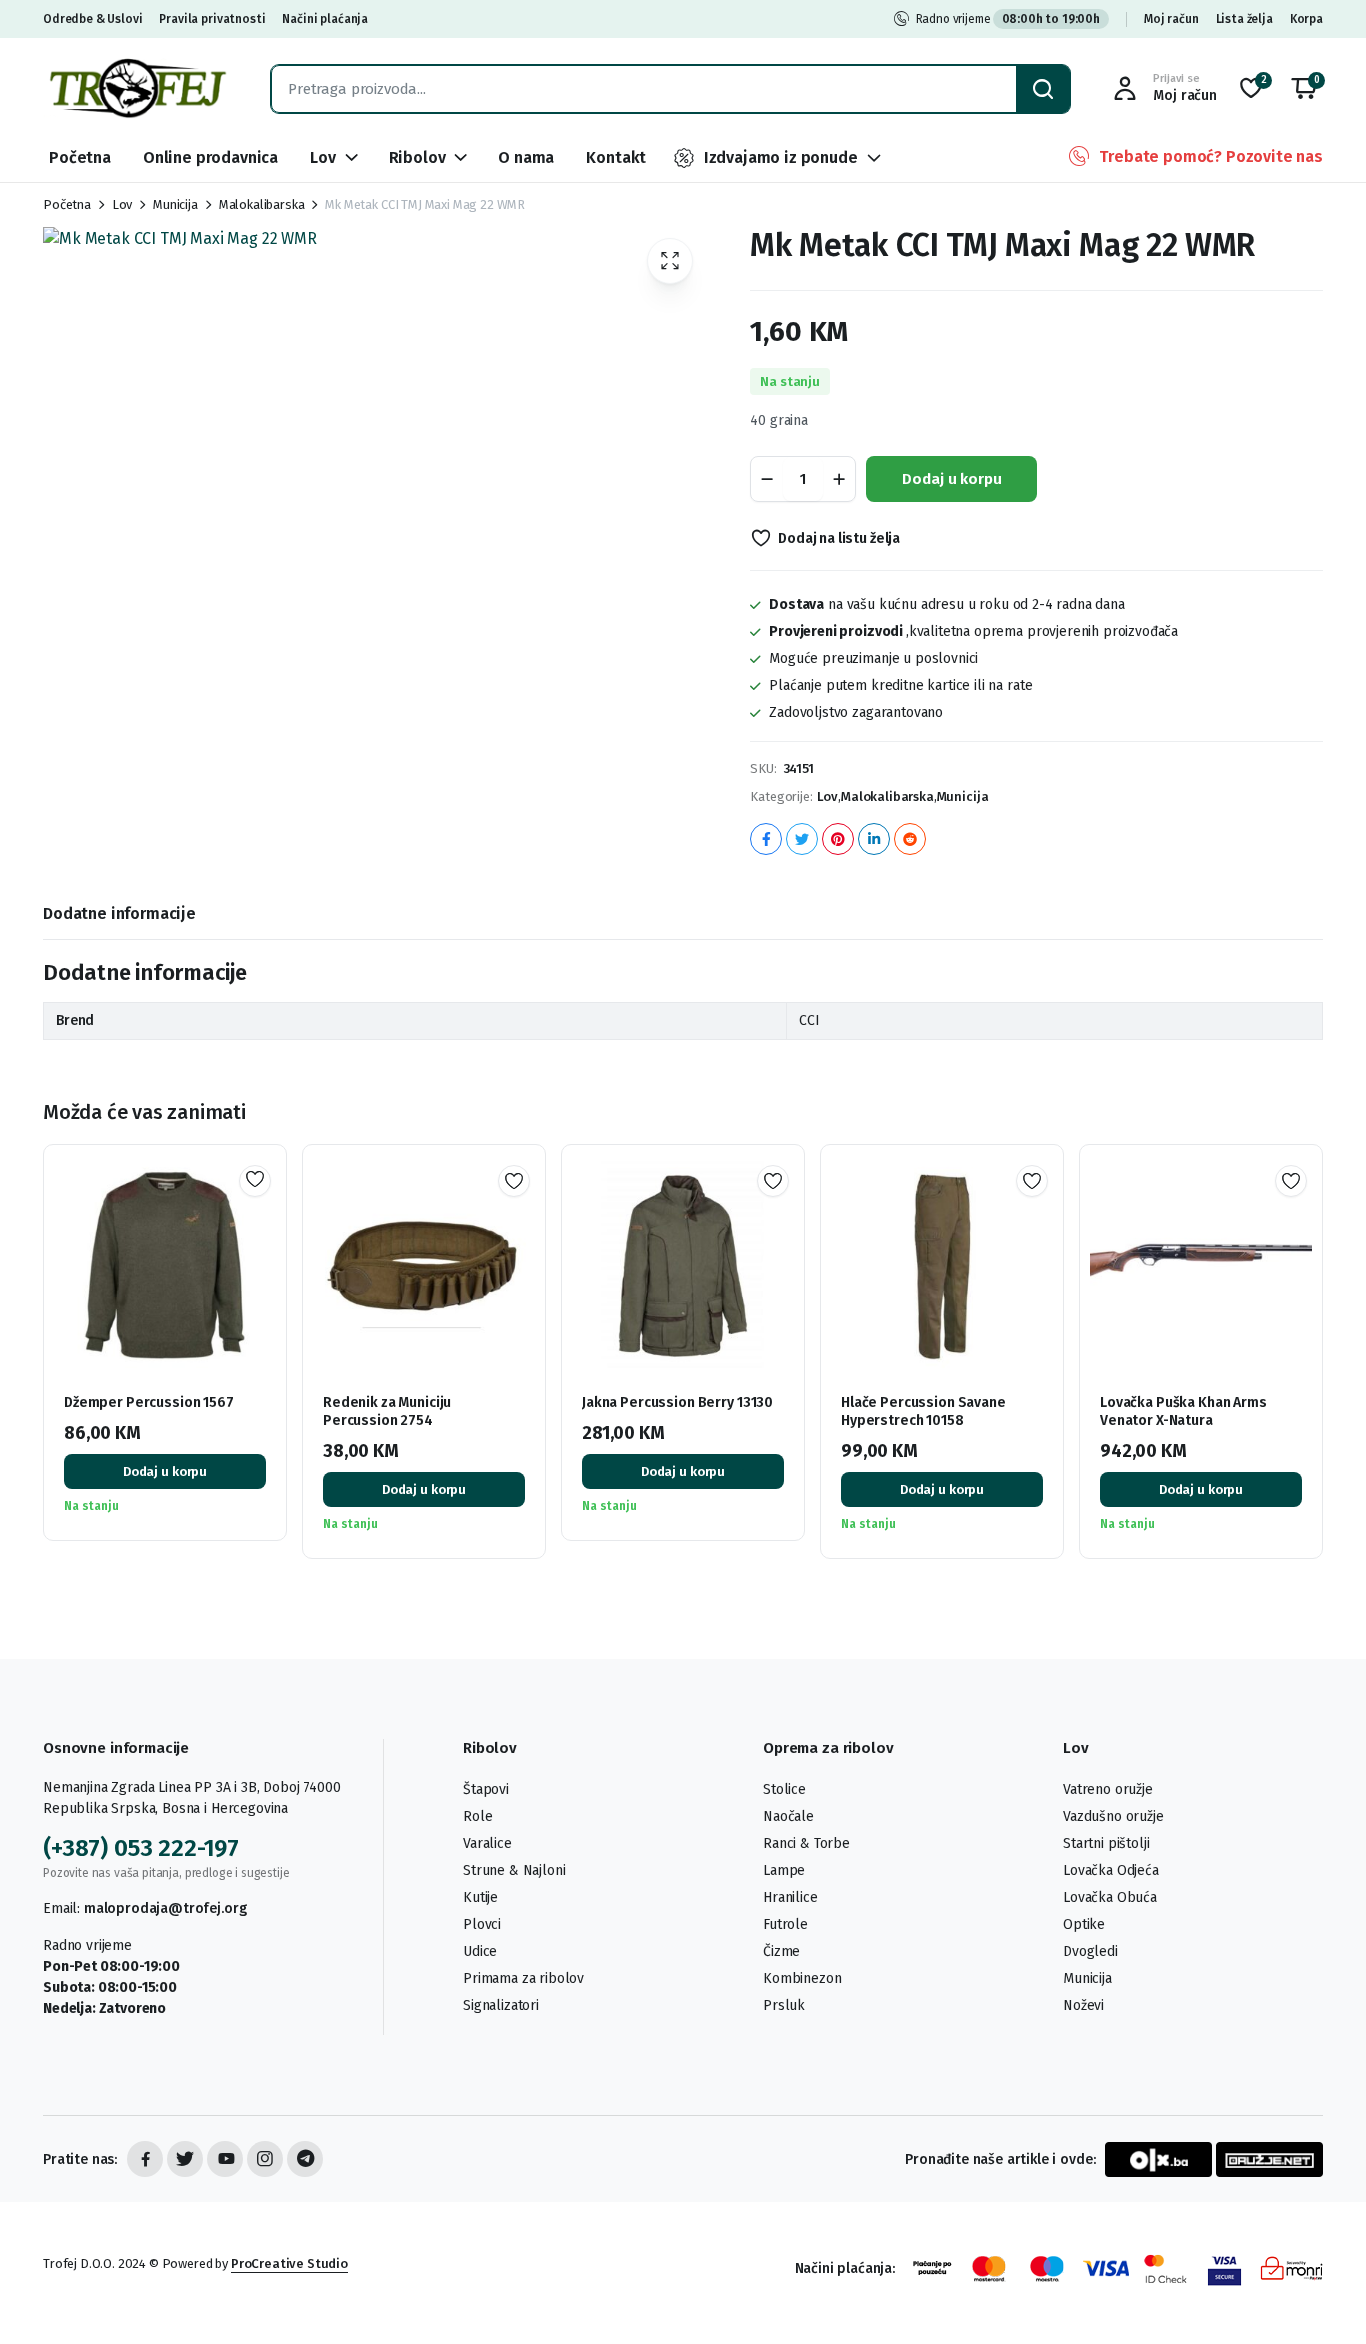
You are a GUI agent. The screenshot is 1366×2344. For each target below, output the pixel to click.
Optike (1084, 1924)
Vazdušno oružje (1113, 1816)
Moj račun (1171, 19)
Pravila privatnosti (212, 19)
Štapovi (486, 1789)
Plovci (482, 1924)
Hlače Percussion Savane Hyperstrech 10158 (923, 1411)
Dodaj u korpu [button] (165, 1471)
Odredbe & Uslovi (92, 19)
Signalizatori (501, 2005)
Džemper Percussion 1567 (149, 1402)
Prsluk (784, 2005)
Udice (480, 1951)
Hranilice (790, 1897)
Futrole (785, 1924)
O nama (526, 157)
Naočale (788, 1816)
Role (477, 1816)
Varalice (487, 1843)
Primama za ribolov (523, 1978)
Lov (323, 157)
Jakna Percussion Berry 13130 (677, 1402)
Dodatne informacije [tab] (119, 913)
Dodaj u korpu (951, 479)
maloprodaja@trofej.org (165, 1908)
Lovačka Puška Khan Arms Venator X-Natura (1183, 1411)
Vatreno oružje (1108, 1789)
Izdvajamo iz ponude (781, 157)
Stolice (784, 1789)
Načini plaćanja (325, 19)
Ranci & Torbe (806, 1843)
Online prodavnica (210, 157)
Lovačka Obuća (1110, 1897)
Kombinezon (802, 1978)
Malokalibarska (262, 204)
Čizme (781, 1951)
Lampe (784, 1870)
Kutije (480, 1897)
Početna (80, 157)
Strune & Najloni (514, 1870)
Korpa (1306, 19)
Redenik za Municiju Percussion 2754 (387, 1411)
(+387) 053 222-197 (141, 1848)
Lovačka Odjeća (1111, 1870)
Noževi (1083, 2005)
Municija (175, 204)
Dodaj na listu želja (839, 538)
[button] (1304, 89)
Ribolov (417, 157)
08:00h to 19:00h (1051, 19)
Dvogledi (1090, 1951)
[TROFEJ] (137, 88)
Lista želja (1244, 19)
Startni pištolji (1106, 1843)
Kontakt (616, 157)
